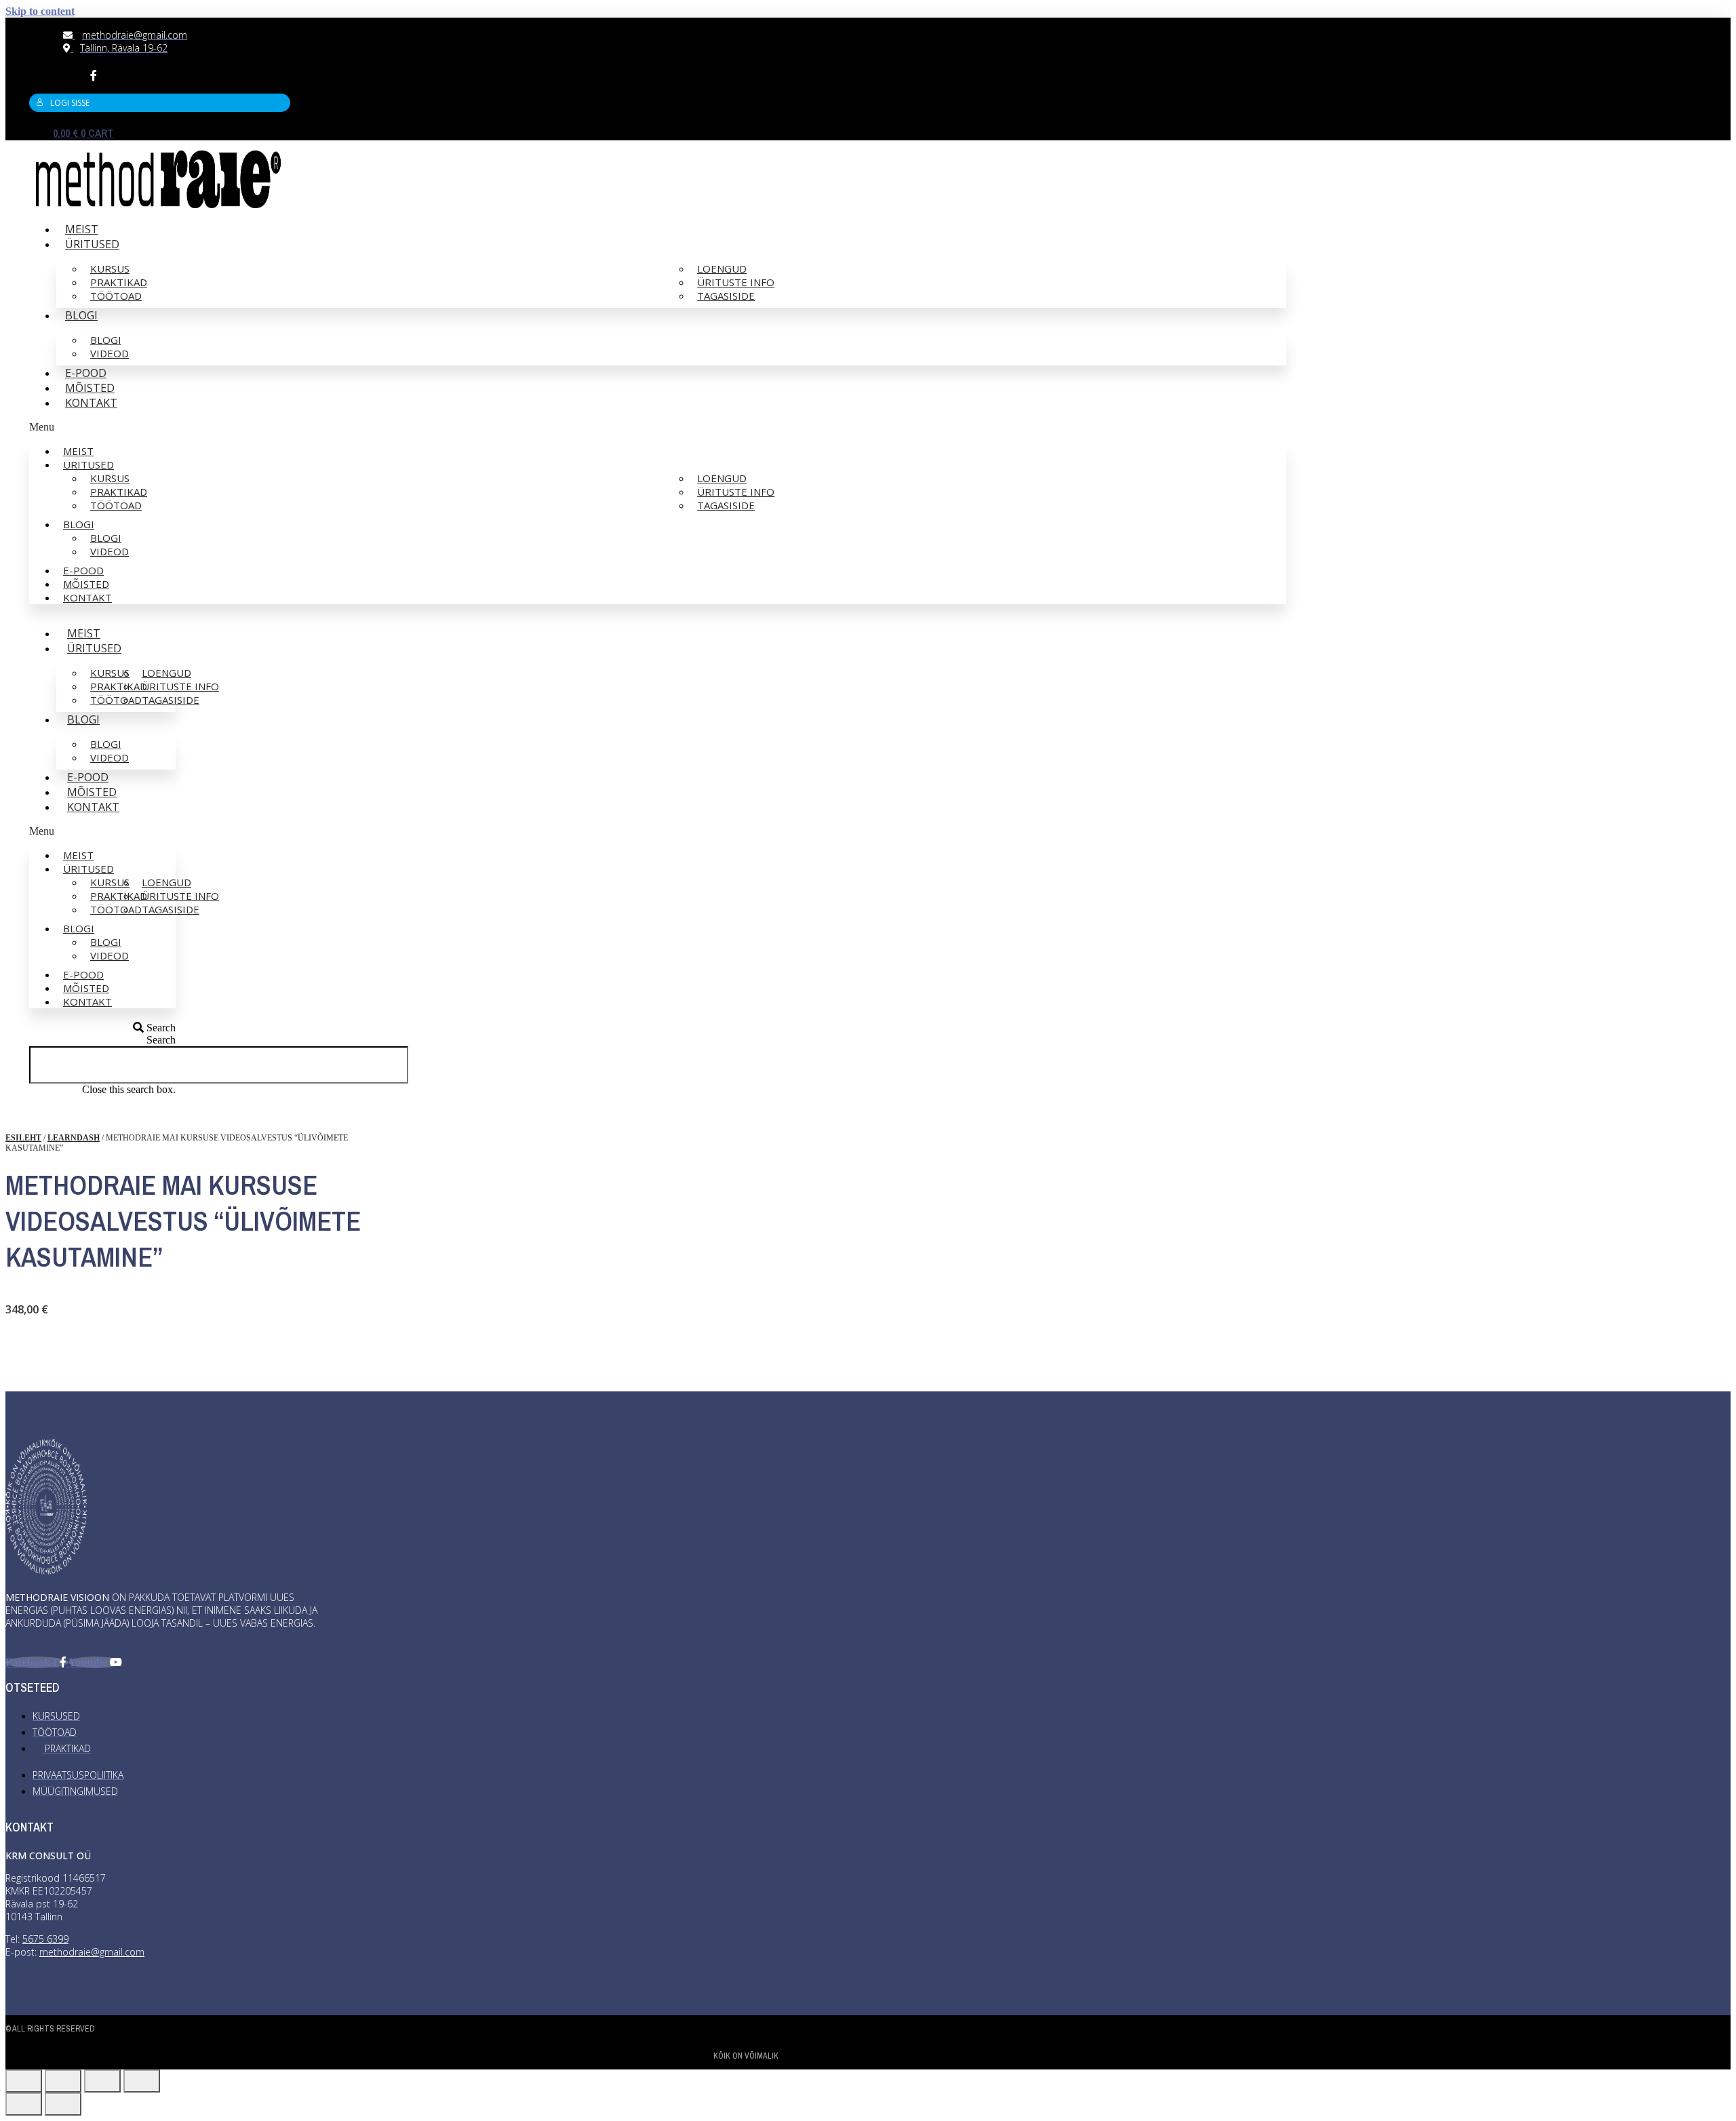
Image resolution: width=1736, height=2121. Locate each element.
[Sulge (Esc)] (24, 2081)
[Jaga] (63, 2081)
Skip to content (40, 11)
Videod (110, 353)
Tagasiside (726, 296)
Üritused (92, 244)
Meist (82, 229)
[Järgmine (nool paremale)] (63, 2104)
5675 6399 (45, 1939)
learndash (74, 1138)
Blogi (81, 315)
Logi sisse (70, 103)
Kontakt (91, 403)
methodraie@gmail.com (92, 1952)
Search (161, 1040)
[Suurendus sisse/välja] (142, 2081)
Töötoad (116, 296)
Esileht (23, 1138)
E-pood (86, 373)
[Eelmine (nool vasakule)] (24, 2104)
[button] (658, 427)
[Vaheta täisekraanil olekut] (102, 2081)
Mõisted (90, 388)
